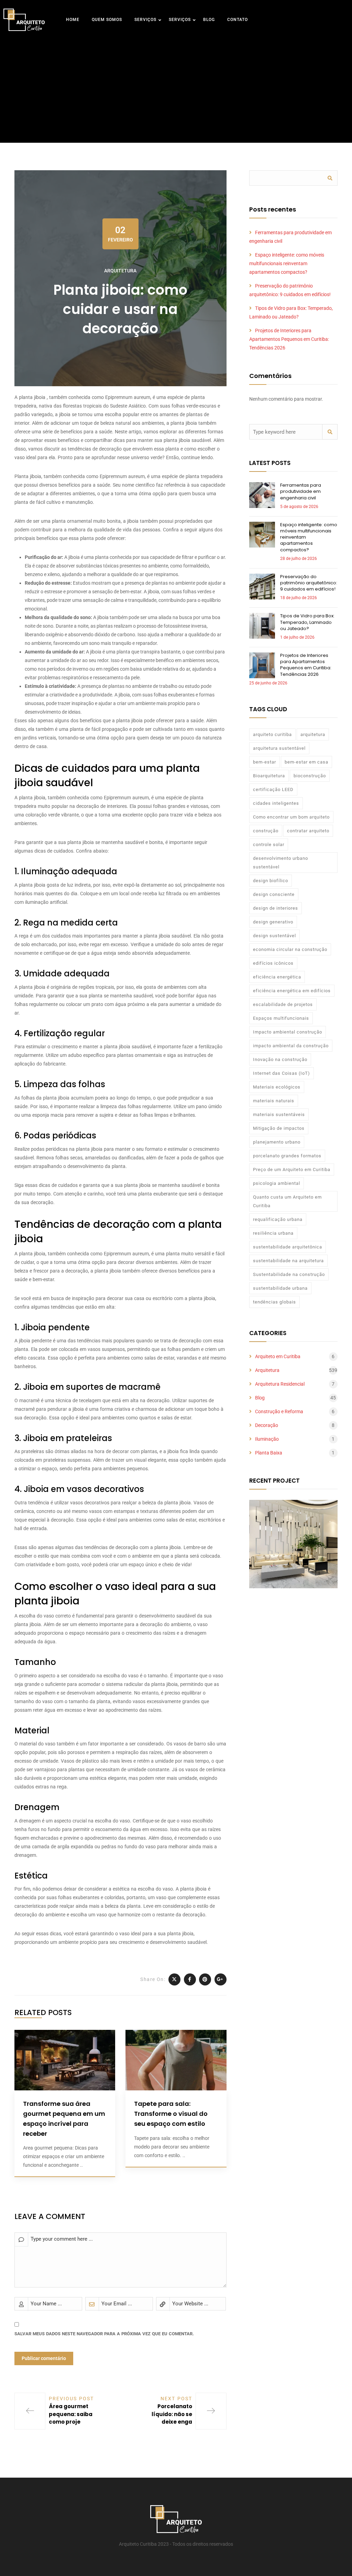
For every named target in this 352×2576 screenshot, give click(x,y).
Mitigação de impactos (279, 1128)
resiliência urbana (273, 1233)
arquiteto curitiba (272, 734)
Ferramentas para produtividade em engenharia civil (301, 491)
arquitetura (313, 734)
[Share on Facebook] (190, 1979)
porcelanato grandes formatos (287, 1156)
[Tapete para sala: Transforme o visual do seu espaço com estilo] (176, 2060)
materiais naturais (274, 1101)
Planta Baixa (269, 1453)
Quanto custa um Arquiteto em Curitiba (287, 1201)
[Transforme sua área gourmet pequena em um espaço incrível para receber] (65, 2060)
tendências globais (274, 1302)
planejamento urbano (277, 1142)
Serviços (145, 20)
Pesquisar (330, 178)
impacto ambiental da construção (291, 1046)
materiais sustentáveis (279, 1114)
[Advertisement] (176, 84)
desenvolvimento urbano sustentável (280, 863)
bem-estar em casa (306, 762)
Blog (209, 20)
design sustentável (274, 936)
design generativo (273, 922)
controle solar (269, 845)
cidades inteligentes (276, 803)
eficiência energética (277, 977)
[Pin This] (205, 1979)
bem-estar (265, 762)
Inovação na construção (280, 1059)
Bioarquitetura (269, 776)
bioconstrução (310, 776)
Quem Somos (107, 20)
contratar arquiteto (308, 831)
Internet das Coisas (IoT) (282, 1073)
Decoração (267, 1425)
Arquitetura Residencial (280, 1384)
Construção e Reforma (279, 1411)
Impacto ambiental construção (288, 1032)
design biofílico (271, 881)
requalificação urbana (278, 1219)
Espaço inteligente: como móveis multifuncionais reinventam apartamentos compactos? (287, 263)
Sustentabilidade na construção (289, 1274)
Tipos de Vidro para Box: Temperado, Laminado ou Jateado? (307, 622)
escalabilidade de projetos (283, 1004)
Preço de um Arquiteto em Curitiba (292, 1170)
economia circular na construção (290, 949)
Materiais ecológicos (277, 1087)
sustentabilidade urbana (280, 1288)
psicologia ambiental (277, 1183)
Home (73, 20)
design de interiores (276, 908)
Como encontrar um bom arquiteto (291, 817)
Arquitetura (120, 271)
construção (266, 831)
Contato (238, 20)
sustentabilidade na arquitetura (288, 1261)
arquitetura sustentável (279, 748)
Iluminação (267, 1439)
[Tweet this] (174, 1979)
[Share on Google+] (221, 1979)
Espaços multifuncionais (281, 1018)
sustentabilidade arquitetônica (288, 1247)
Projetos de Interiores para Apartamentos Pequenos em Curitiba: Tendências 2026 (289, 339)
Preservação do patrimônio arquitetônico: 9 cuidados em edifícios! (309, 583)
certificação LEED (273, 789)
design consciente (274, 894)
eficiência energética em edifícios (292, 991)
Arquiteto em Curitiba (278, 1356)
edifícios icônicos (273, 963)
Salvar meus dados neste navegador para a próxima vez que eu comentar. (104, 2334)
